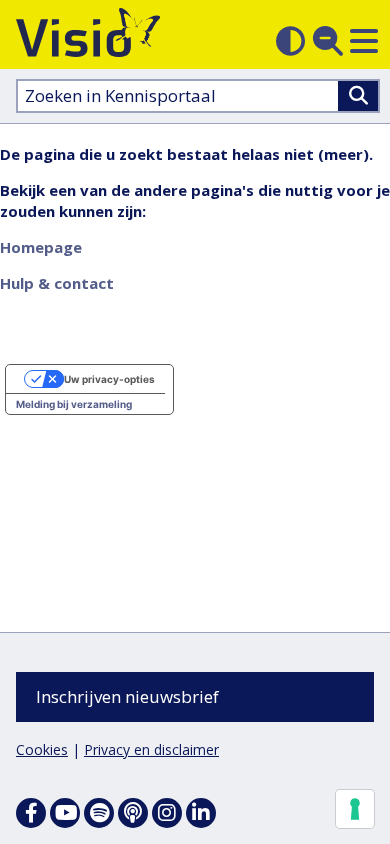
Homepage (41, 247)
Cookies (42, 749)
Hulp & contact (57, 283)
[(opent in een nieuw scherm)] (65, 813)
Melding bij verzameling (74, 404)
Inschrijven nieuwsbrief (127, 696)
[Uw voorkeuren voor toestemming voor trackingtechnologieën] (355, 809)
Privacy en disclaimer (151, 749)
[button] (364, 41)
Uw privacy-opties (109, 379)
